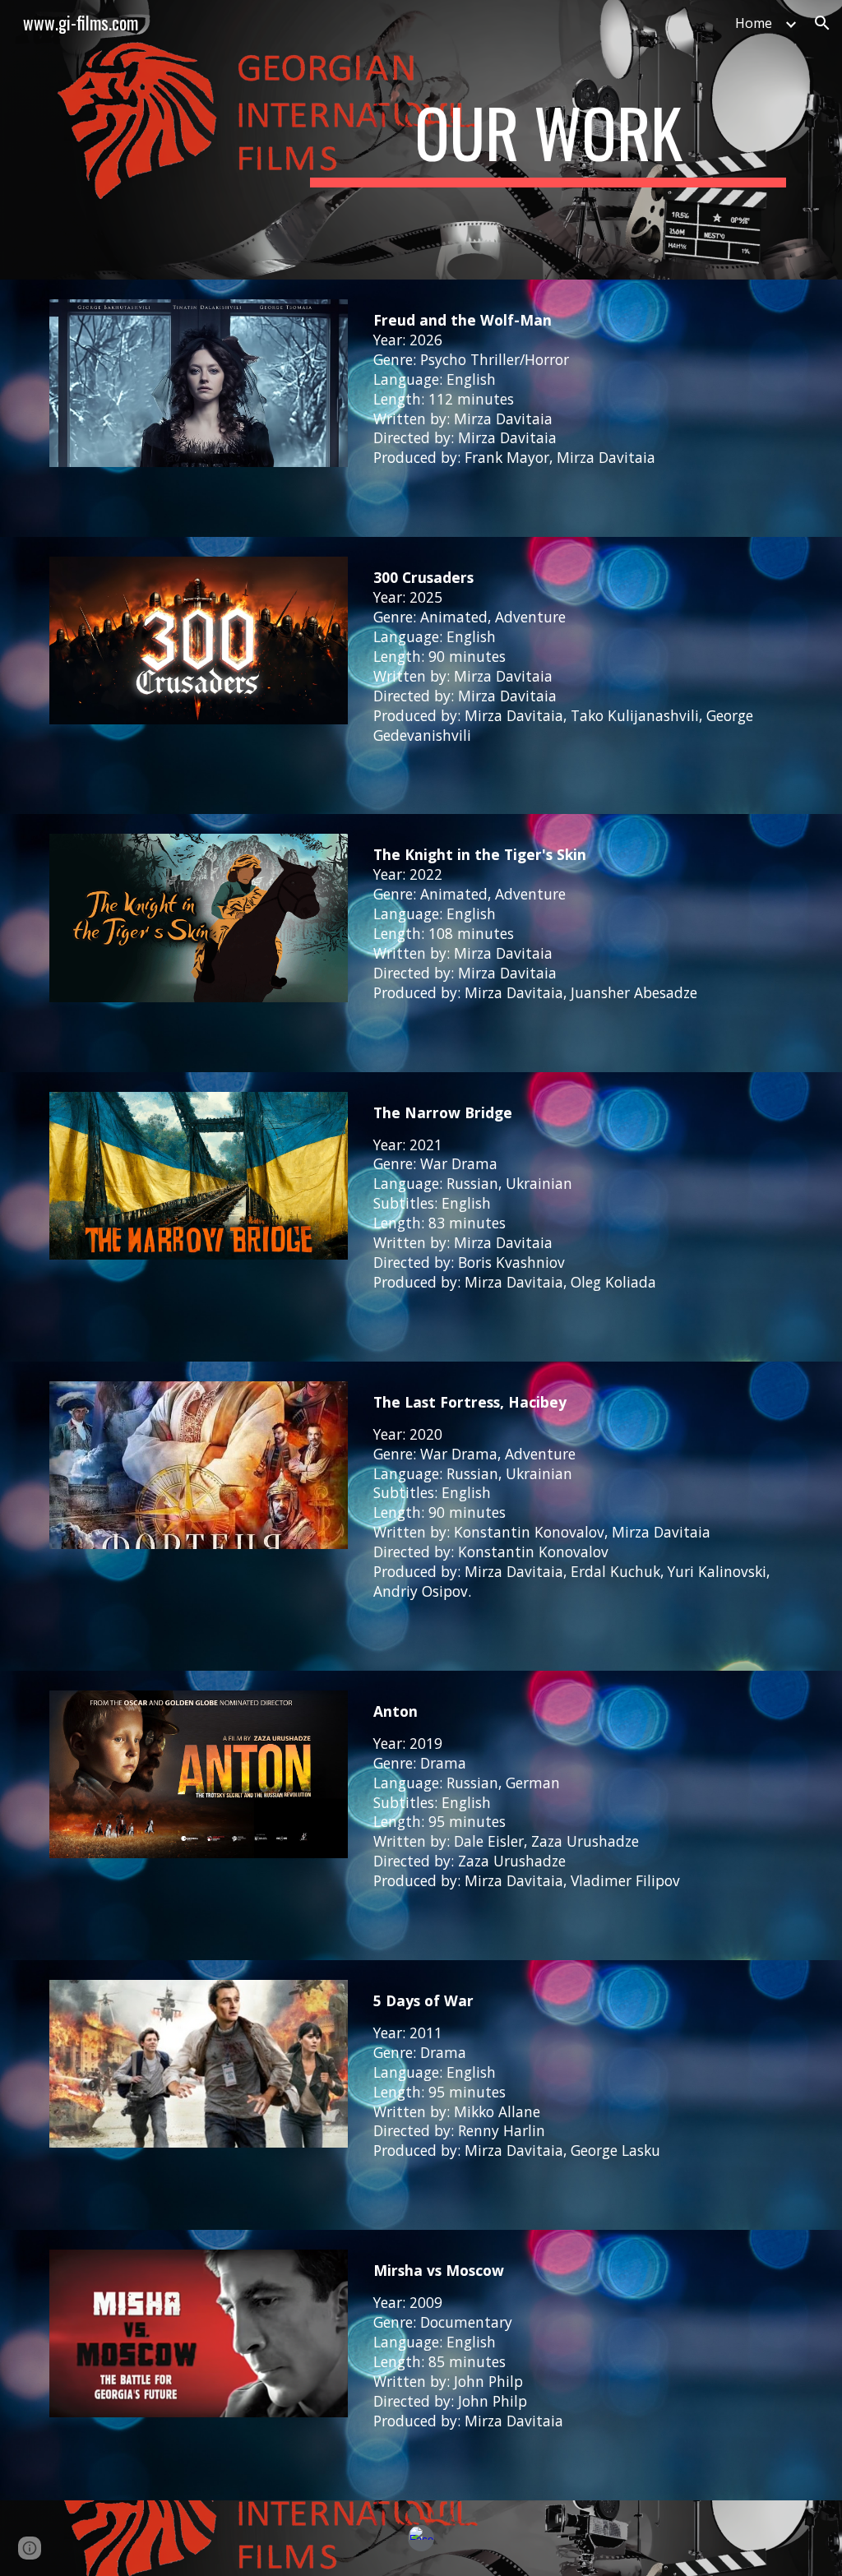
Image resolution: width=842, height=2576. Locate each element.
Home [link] (754, 23)
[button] (822, 23)
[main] (548, 140)
